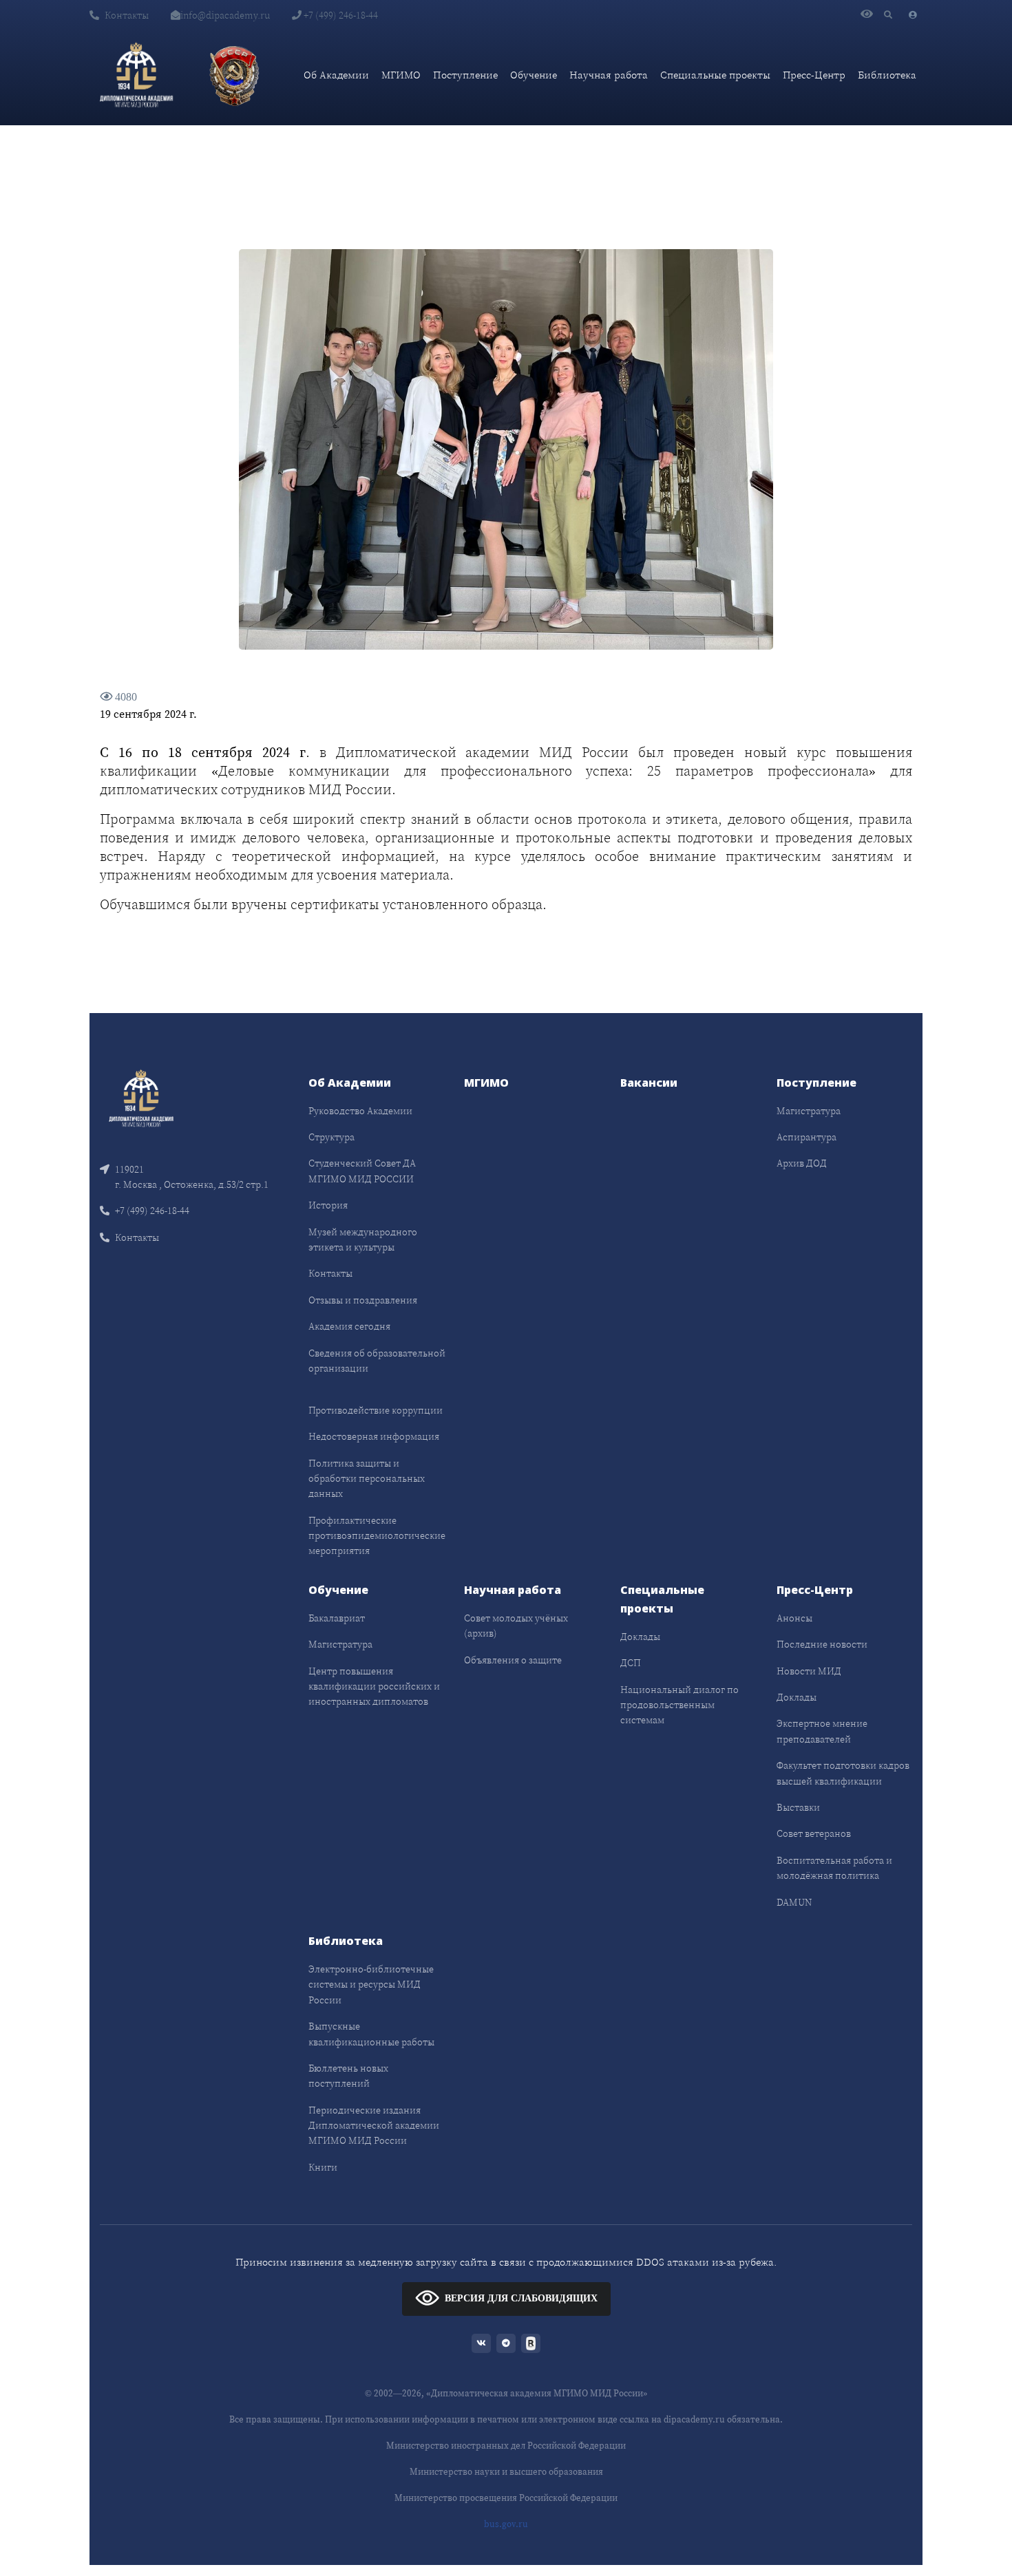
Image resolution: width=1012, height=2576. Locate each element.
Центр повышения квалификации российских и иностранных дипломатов (374, 1686)
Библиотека (887, 75)
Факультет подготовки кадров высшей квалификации (843, 1773)
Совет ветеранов (814, 1833)
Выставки (798, 1807)
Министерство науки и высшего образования (506, 2472)
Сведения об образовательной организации (377, 1361)
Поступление (465, 75)
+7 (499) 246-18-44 (340, 15)
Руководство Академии (360, 1111)
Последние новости (822, 1644)
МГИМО (401, 75)
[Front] (141, 1097)
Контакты (127, 15)
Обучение (534, 75)
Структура (331, 1137)
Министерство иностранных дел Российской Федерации (506, 2446)
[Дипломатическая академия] (136, 75)
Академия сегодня (349, 1326)
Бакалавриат (337, 1618)
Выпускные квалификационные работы (371, 2034)
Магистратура (809, 1111)
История (328, 1205)
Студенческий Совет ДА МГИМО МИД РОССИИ (362, 1171)
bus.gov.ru (506, 2524)
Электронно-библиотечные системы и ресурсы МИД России (371, 1984)
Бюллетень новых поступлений (348, 2076)
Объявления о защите (513, 1660)
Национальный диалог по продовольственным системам (679, 1705)
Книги (323, 2167)
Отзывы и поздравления (363, 1300)
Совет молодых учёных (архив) (516, 1626)
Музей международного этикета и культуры (363, 1239)
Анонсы (794, 1618)
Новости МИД (809, 1671)
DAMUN (794, 1902)
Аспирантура (807, 1137)
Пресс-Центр (814, 75)
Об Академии (336, 75)
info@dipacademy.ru (225, 15)
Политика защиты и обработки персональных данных (367, 1479)
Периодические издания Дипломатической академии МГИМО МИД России (374, 2126)
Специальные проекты (715, 75)
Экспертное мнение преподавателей (822, 1731)
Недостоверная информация (374, 1436)
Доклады (640, 1637)
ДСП (631, 1663)
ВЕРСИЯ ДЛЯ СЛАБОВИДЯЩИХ (521, 2298)
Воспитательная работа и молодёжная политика (834, 1868)
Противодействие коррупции (376, 1410)
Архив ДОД (802, 1163)
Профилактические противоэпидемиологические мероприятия (377, 1536)
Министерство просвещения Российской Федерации (506, 2498)
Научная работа (609, 75)
